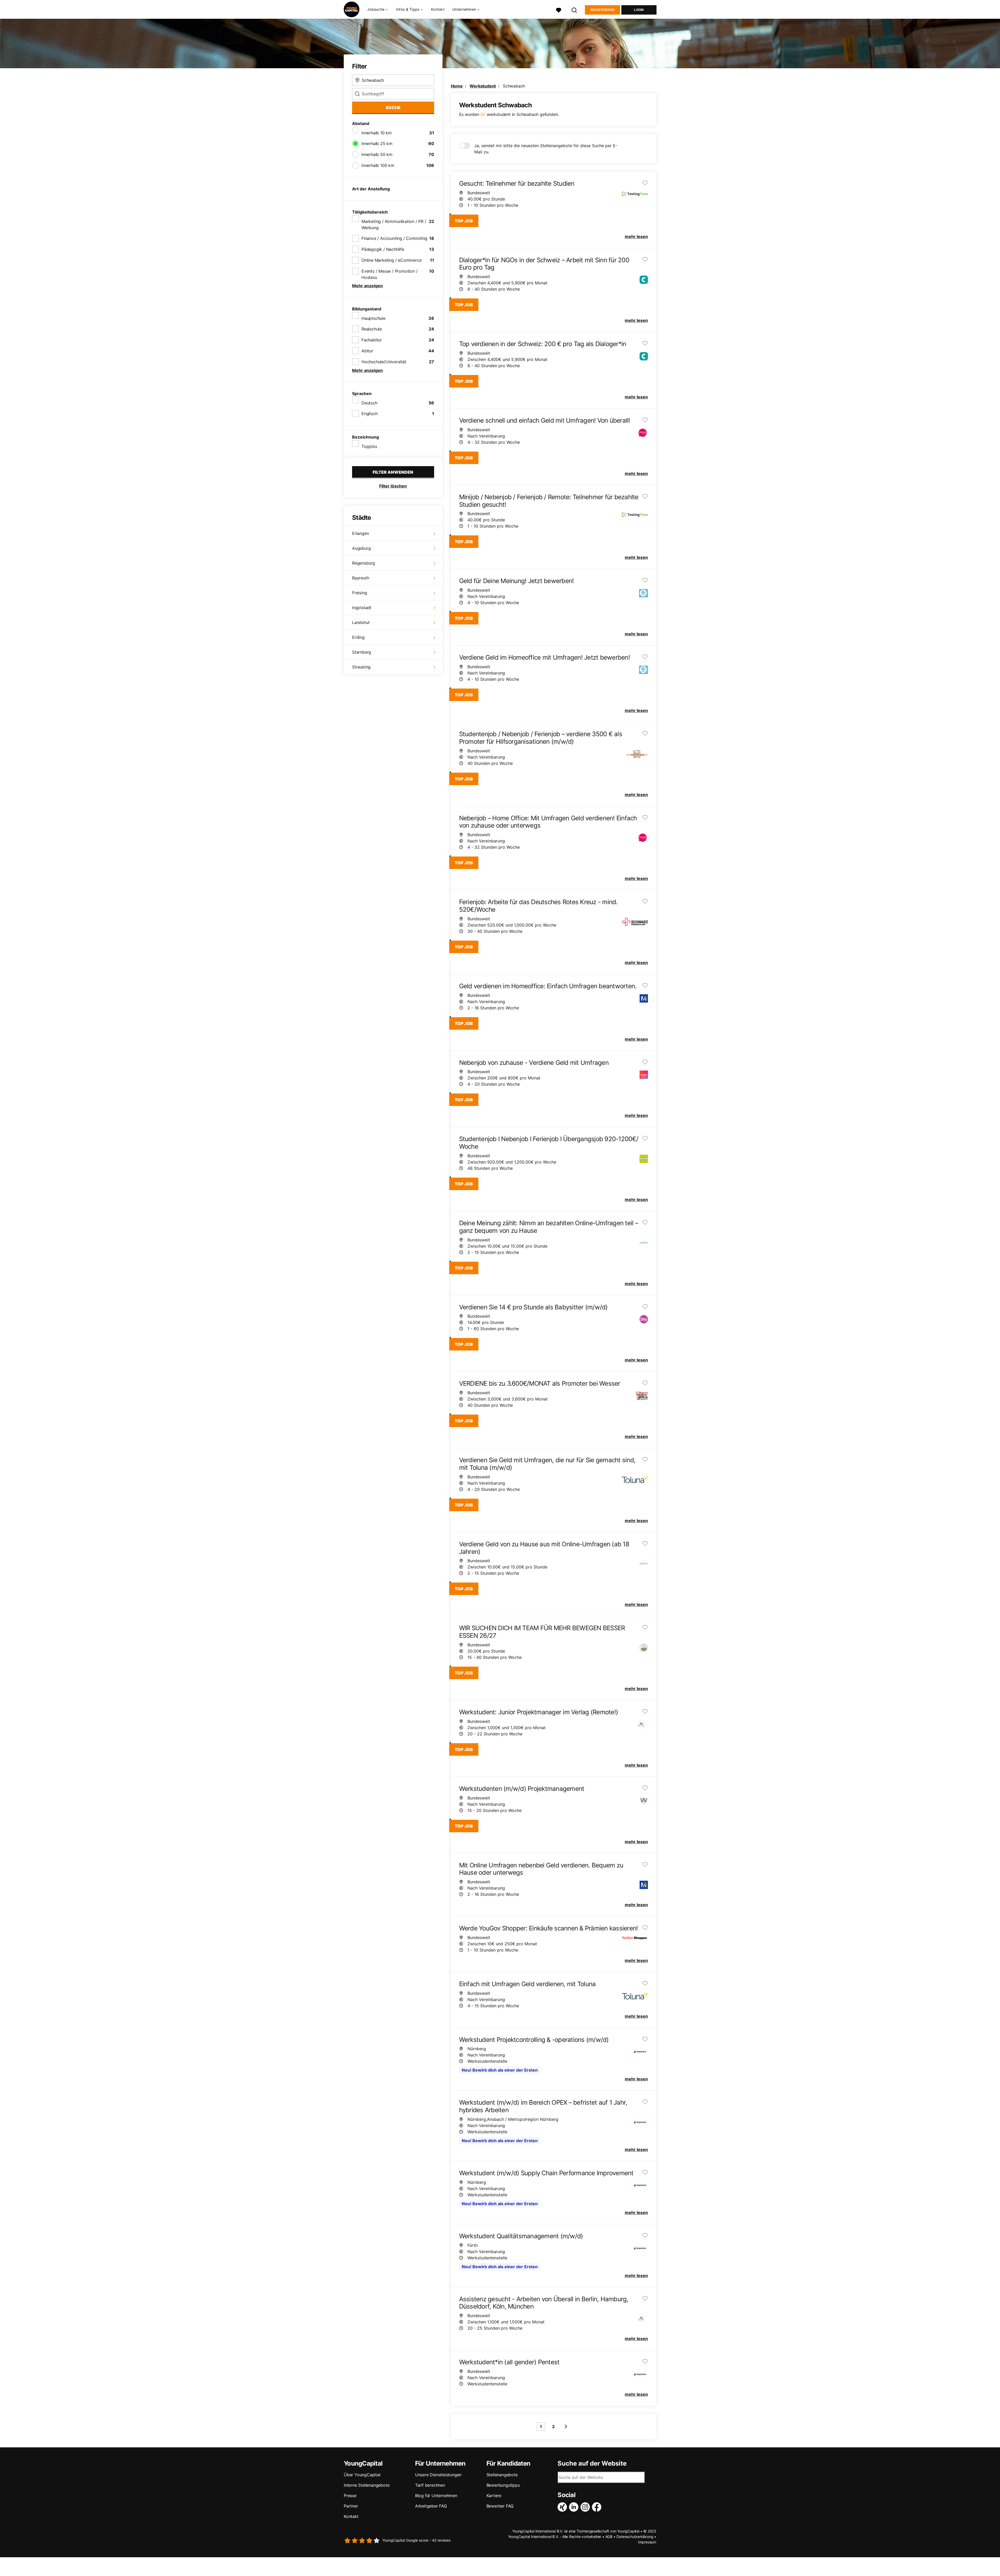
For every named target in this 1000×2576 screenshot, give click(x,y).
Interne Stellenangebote (367, 2485)
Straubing (361, 667)
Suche (393, 108)
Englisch (369, 414)
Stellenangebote (502, 2475)
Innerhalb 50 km (377, 154)
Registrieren (603, 10)
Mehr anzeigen (367, 286)
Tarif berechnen (430, 2485)
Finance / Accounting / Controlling (394, 238)
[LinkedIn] (575, 2507)
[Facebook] (598, 2507)
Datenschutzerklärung (635, 2537)
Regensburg (364, 563)
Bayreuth (361, 578)
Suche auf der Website (592, 2464)
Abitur (367, 351)
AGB (609, 2537)
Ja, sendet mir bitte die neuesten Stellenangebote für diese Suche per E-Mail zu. (546, 149)
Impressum (647, 2542)
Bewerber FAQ (500, 2506)
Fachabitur (372, 340)
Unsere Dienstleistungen (438, 2475)
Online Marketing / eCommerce (391, 260)
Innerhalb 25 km (377, 143)
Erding (358, 637)
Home (457, 86)
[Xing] (563, 2507)
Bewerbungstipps (503, 2485)
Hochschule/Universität (384, 362)
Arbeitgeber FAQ (431, 2506)
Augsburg (361, 548)
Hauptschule (373, 318)
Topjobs (369, 446)
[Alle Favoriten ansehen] (559, 10)
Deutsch (369, 403)
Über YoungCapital (362, 2475)
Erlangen (360, 533)
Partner (351, 2506)
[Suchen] (574, 10)
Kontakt (438, 9)
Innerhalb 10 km (377, 133)
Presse (350, 2496)
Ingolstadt (362, 608)
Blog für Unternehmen (436, 2496)
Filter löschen (393, 486)
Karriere (494, 2496)
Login (639, 10)
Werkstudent (483, 86)
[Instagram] (586, 2507)
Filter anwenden (393, 472)
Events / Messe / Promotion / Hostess (389, 274)
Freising (360, 593)
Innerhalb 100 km (378, 165)
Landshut (361, 622)
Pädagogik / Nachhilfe (383, 249)
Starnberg (362, 652)
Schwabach (514, 86)
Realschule (372, 329)
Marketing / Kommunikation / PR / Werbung (394, 224)
